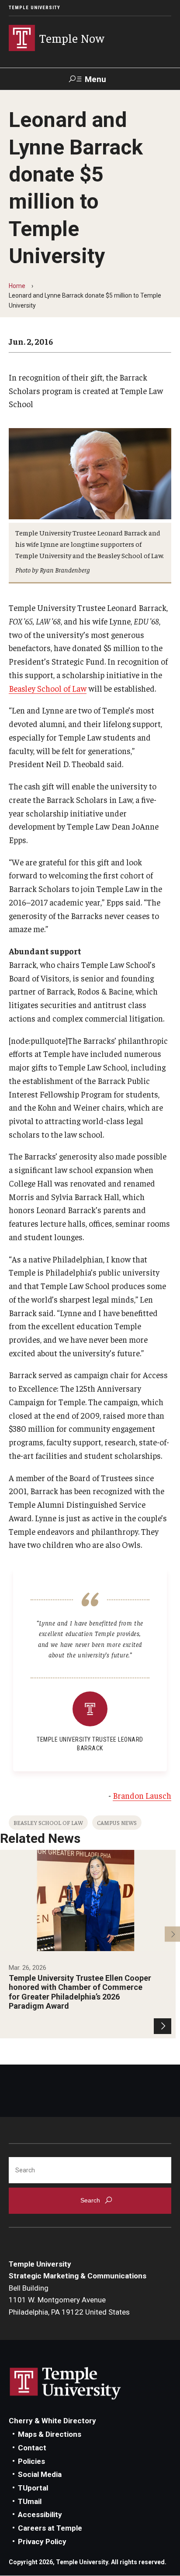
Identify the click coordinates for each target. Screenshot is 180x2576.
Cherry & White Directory (52, 2421)
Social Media (40, 2474)
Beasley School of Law (48, 688)
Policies (31, 2461)
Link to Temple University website (66, 2384)
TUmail (30, 2501)
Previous (8, 1934)
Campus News (117, 1823)
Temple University (35, 8)
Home (17, 286)
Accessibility (40, 2514)
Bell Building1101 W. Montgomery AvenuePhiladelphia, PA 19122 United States (69, 2300)
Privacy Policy (42, 2542)
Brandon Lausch (142, 1795)
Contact (32, 2448)
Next (172, 1934)
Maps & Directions (50, 2434)
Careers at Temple (50, 2528)
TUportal (33, 2488)
